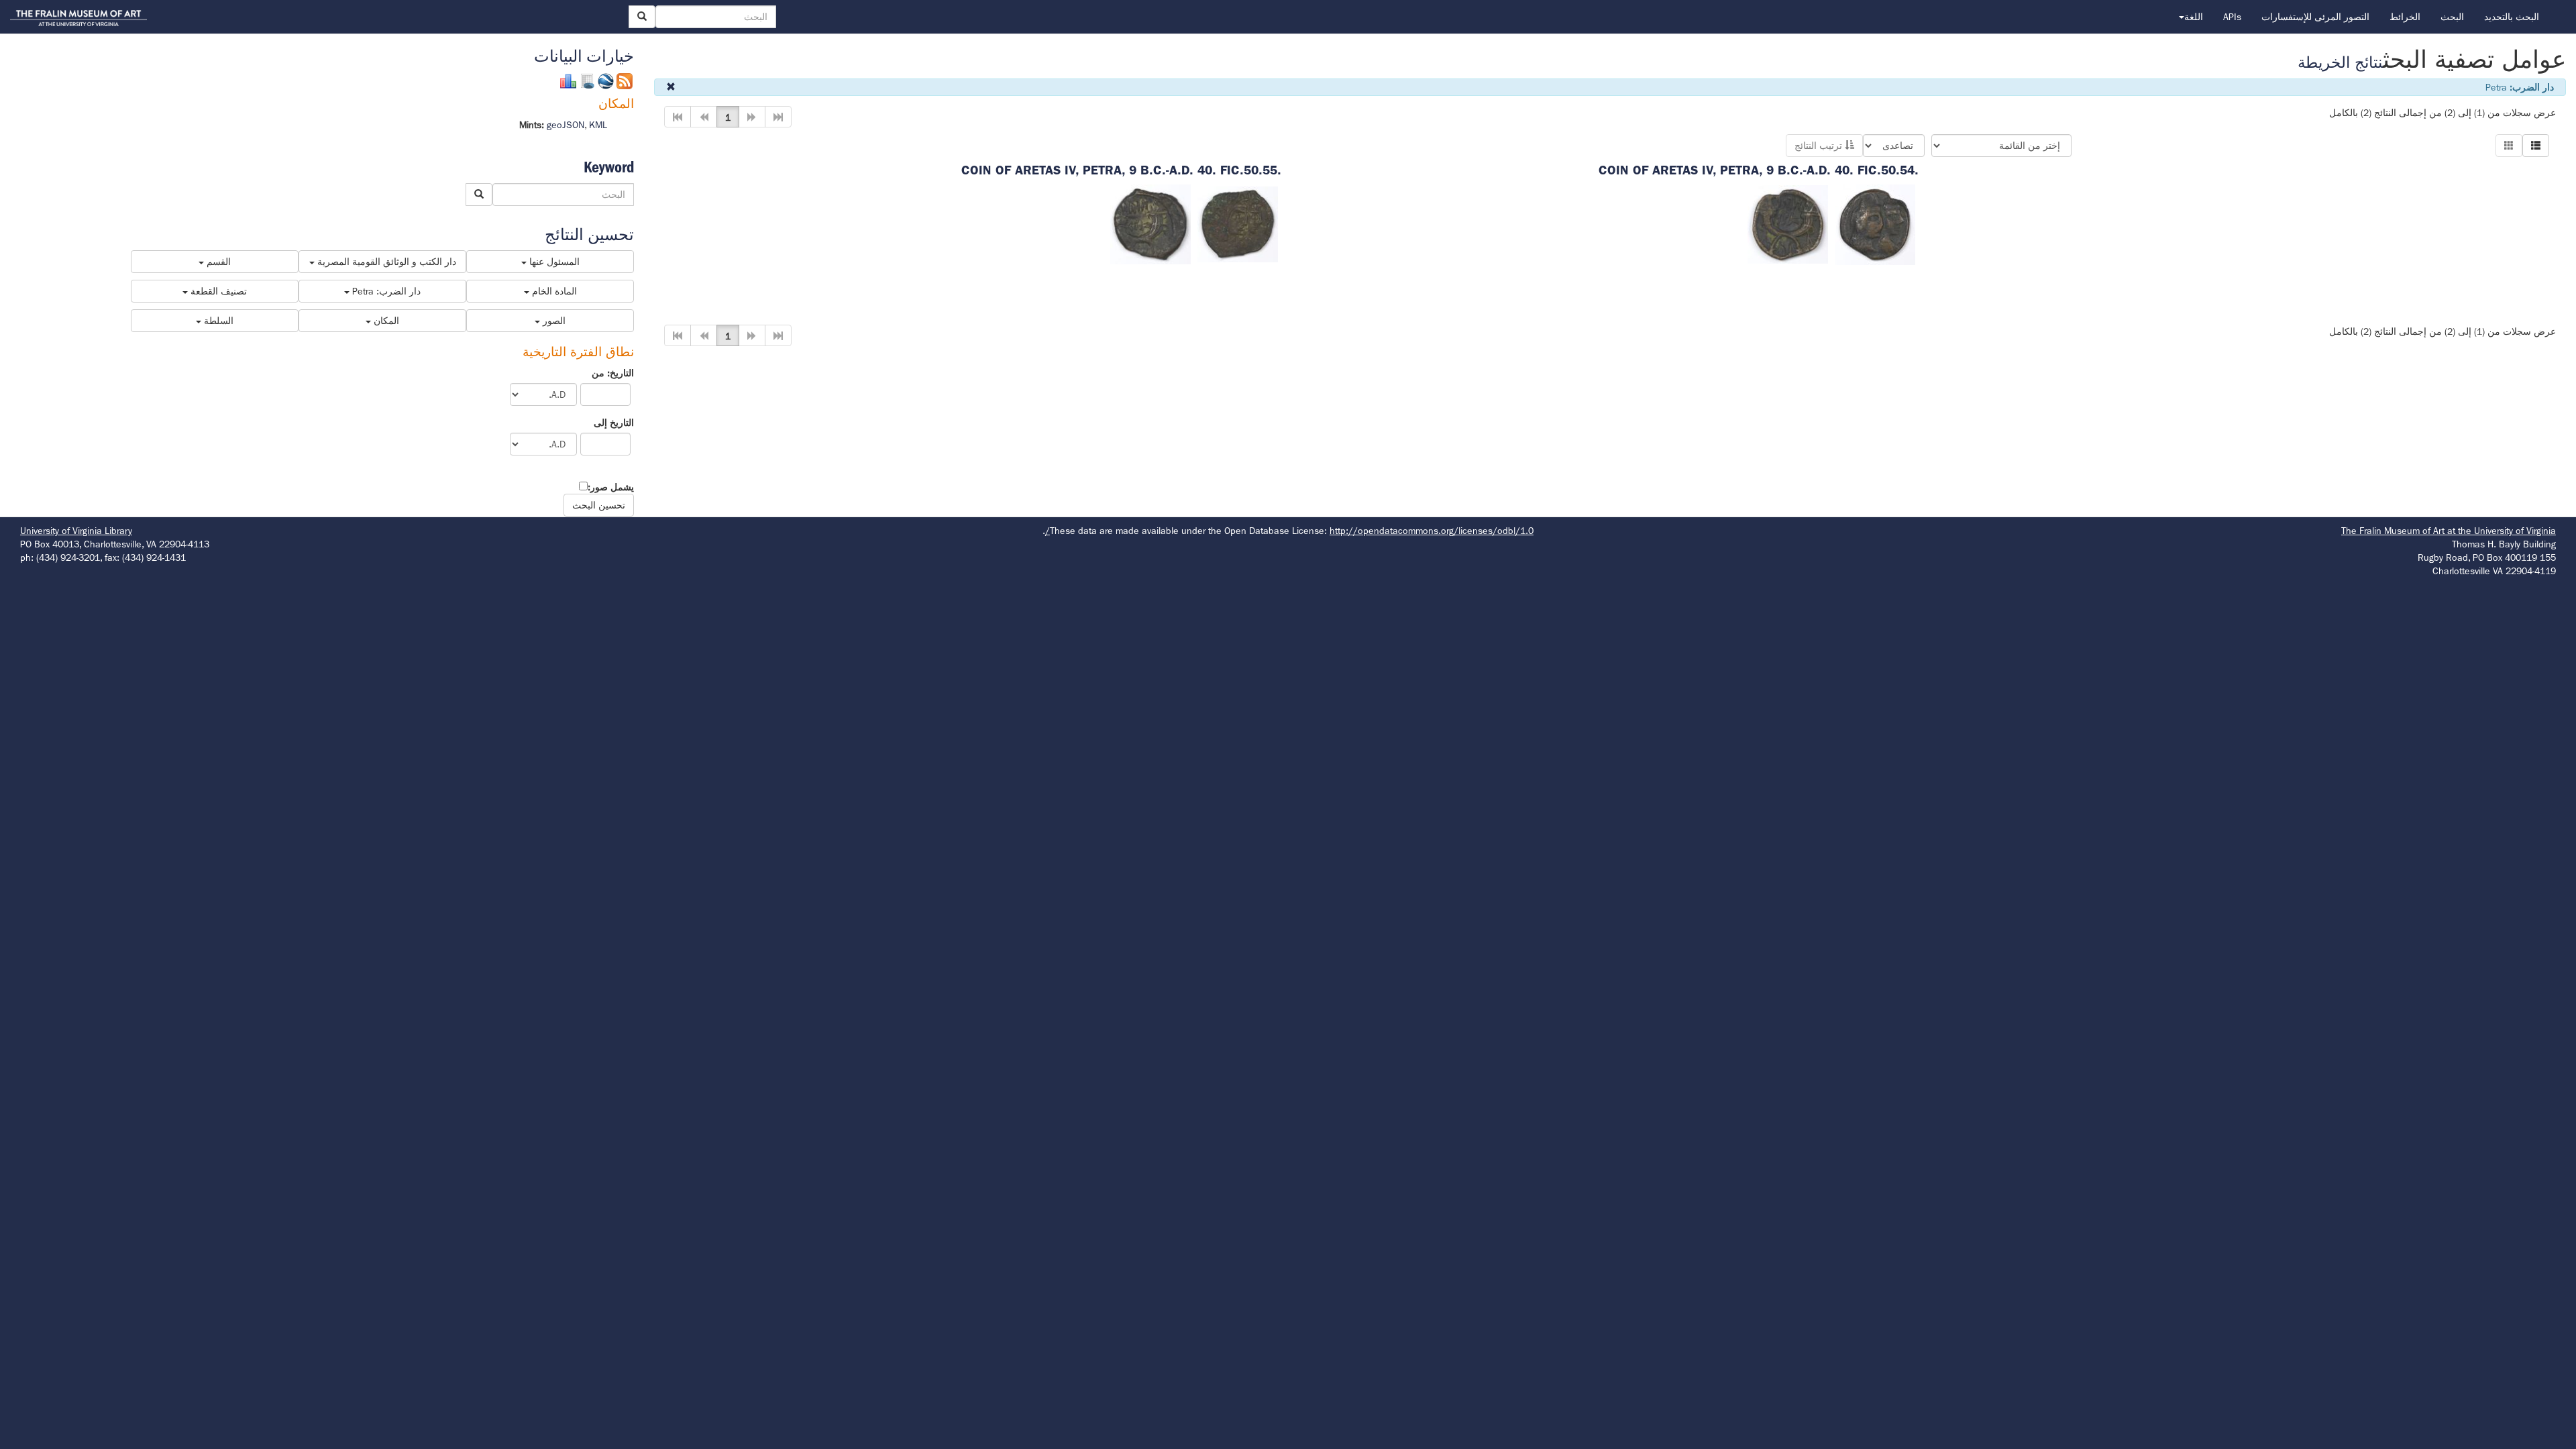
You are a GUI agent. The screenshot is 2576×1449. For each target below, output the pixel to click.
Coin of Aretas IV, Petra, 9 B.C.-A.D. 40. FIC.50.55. (1121, 170)
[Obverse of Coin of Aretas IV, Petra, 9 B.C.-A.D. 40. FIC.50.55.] (1238, 223)
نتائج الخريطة (2340, 63)
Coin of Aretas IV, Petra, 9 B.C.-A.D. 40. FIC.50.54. (1759, 170)
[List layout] (2536, 146)
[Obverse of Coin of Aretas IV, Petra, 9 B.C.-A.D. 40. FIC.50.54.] (1875, 223)
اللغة (2194, 17)
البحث (2452, 17)
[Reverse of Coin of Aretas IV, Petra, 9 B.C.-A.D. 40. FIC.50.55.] (1150, 223)
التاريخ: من (613, 373)
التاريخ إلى (614, 423)
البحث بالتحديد (2512, 17)
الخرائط (2405, 17)
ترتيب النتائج (1820, 146)
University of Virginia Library (76, 531)
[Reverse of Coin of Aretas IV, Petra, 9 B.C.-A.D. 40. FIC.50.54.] (1788, 223)
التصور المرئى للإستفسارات (2315, 17)
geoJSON (566, 125)
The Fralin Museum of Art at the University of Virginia (2449, 531)
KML (598, 125)
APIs (2232, 17)
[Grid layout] (2509, 146)
